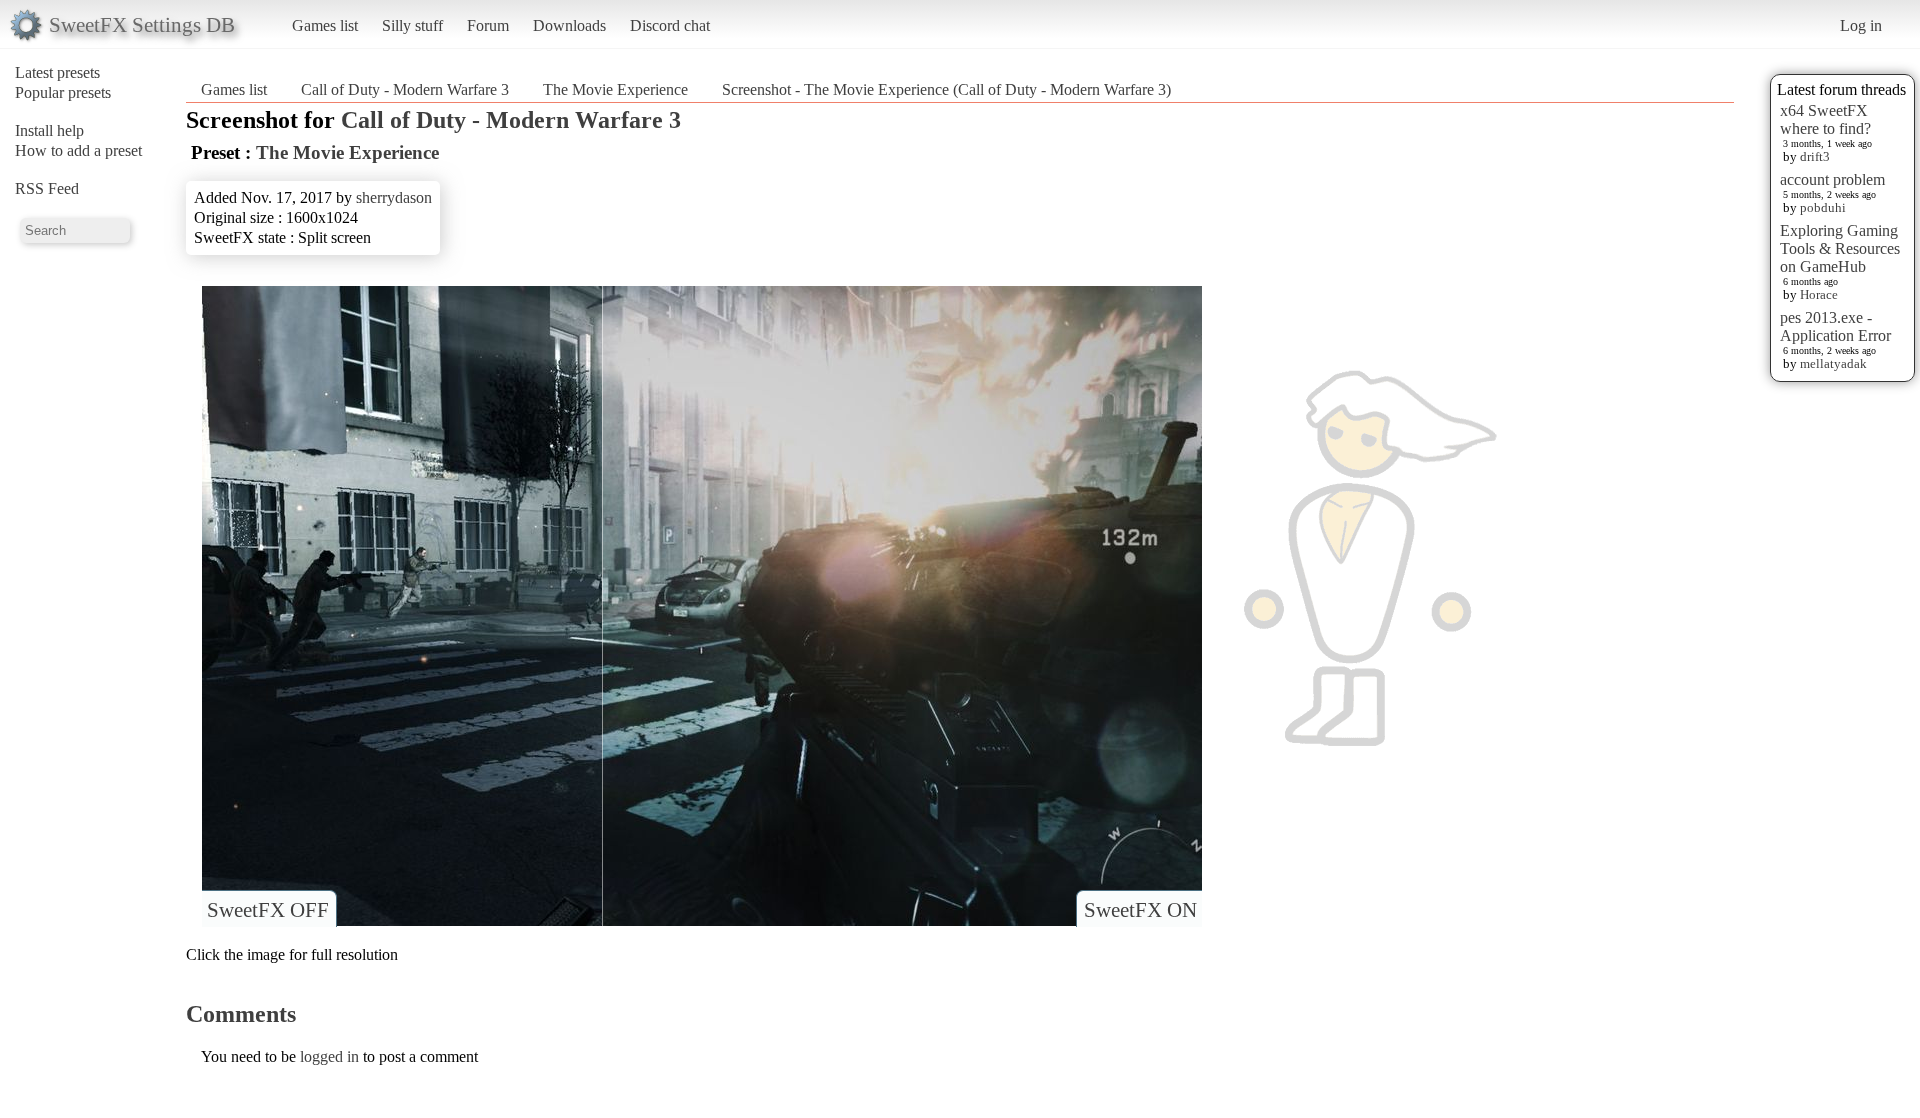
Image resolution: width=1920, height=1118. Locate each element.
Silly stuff (412, 25)
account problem (1832, 179)
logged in (329, 1056)
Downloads (569, 25)
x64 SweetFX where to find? (1825, 119)
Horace (1819, 294)
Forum (488, 25)
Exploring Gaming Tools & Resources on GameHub (1840, 248)
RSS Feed (47, 188)
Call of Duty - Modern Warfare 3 (405, 89)
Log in (1861, 25)
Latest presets (57, 72)
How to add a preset (78, 150)
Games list (325, 25)
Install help (49, 130)
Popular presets (63, 92)
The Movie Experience (615, 89)
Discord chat (670, 25)
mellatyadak (1833, 363)
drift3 (1815, 156)
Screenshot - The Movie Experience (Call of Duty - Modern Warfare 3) (946, 89)
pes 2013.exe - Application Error (1835, 326)
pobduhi (1823, 207)
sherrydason (394, 197)
